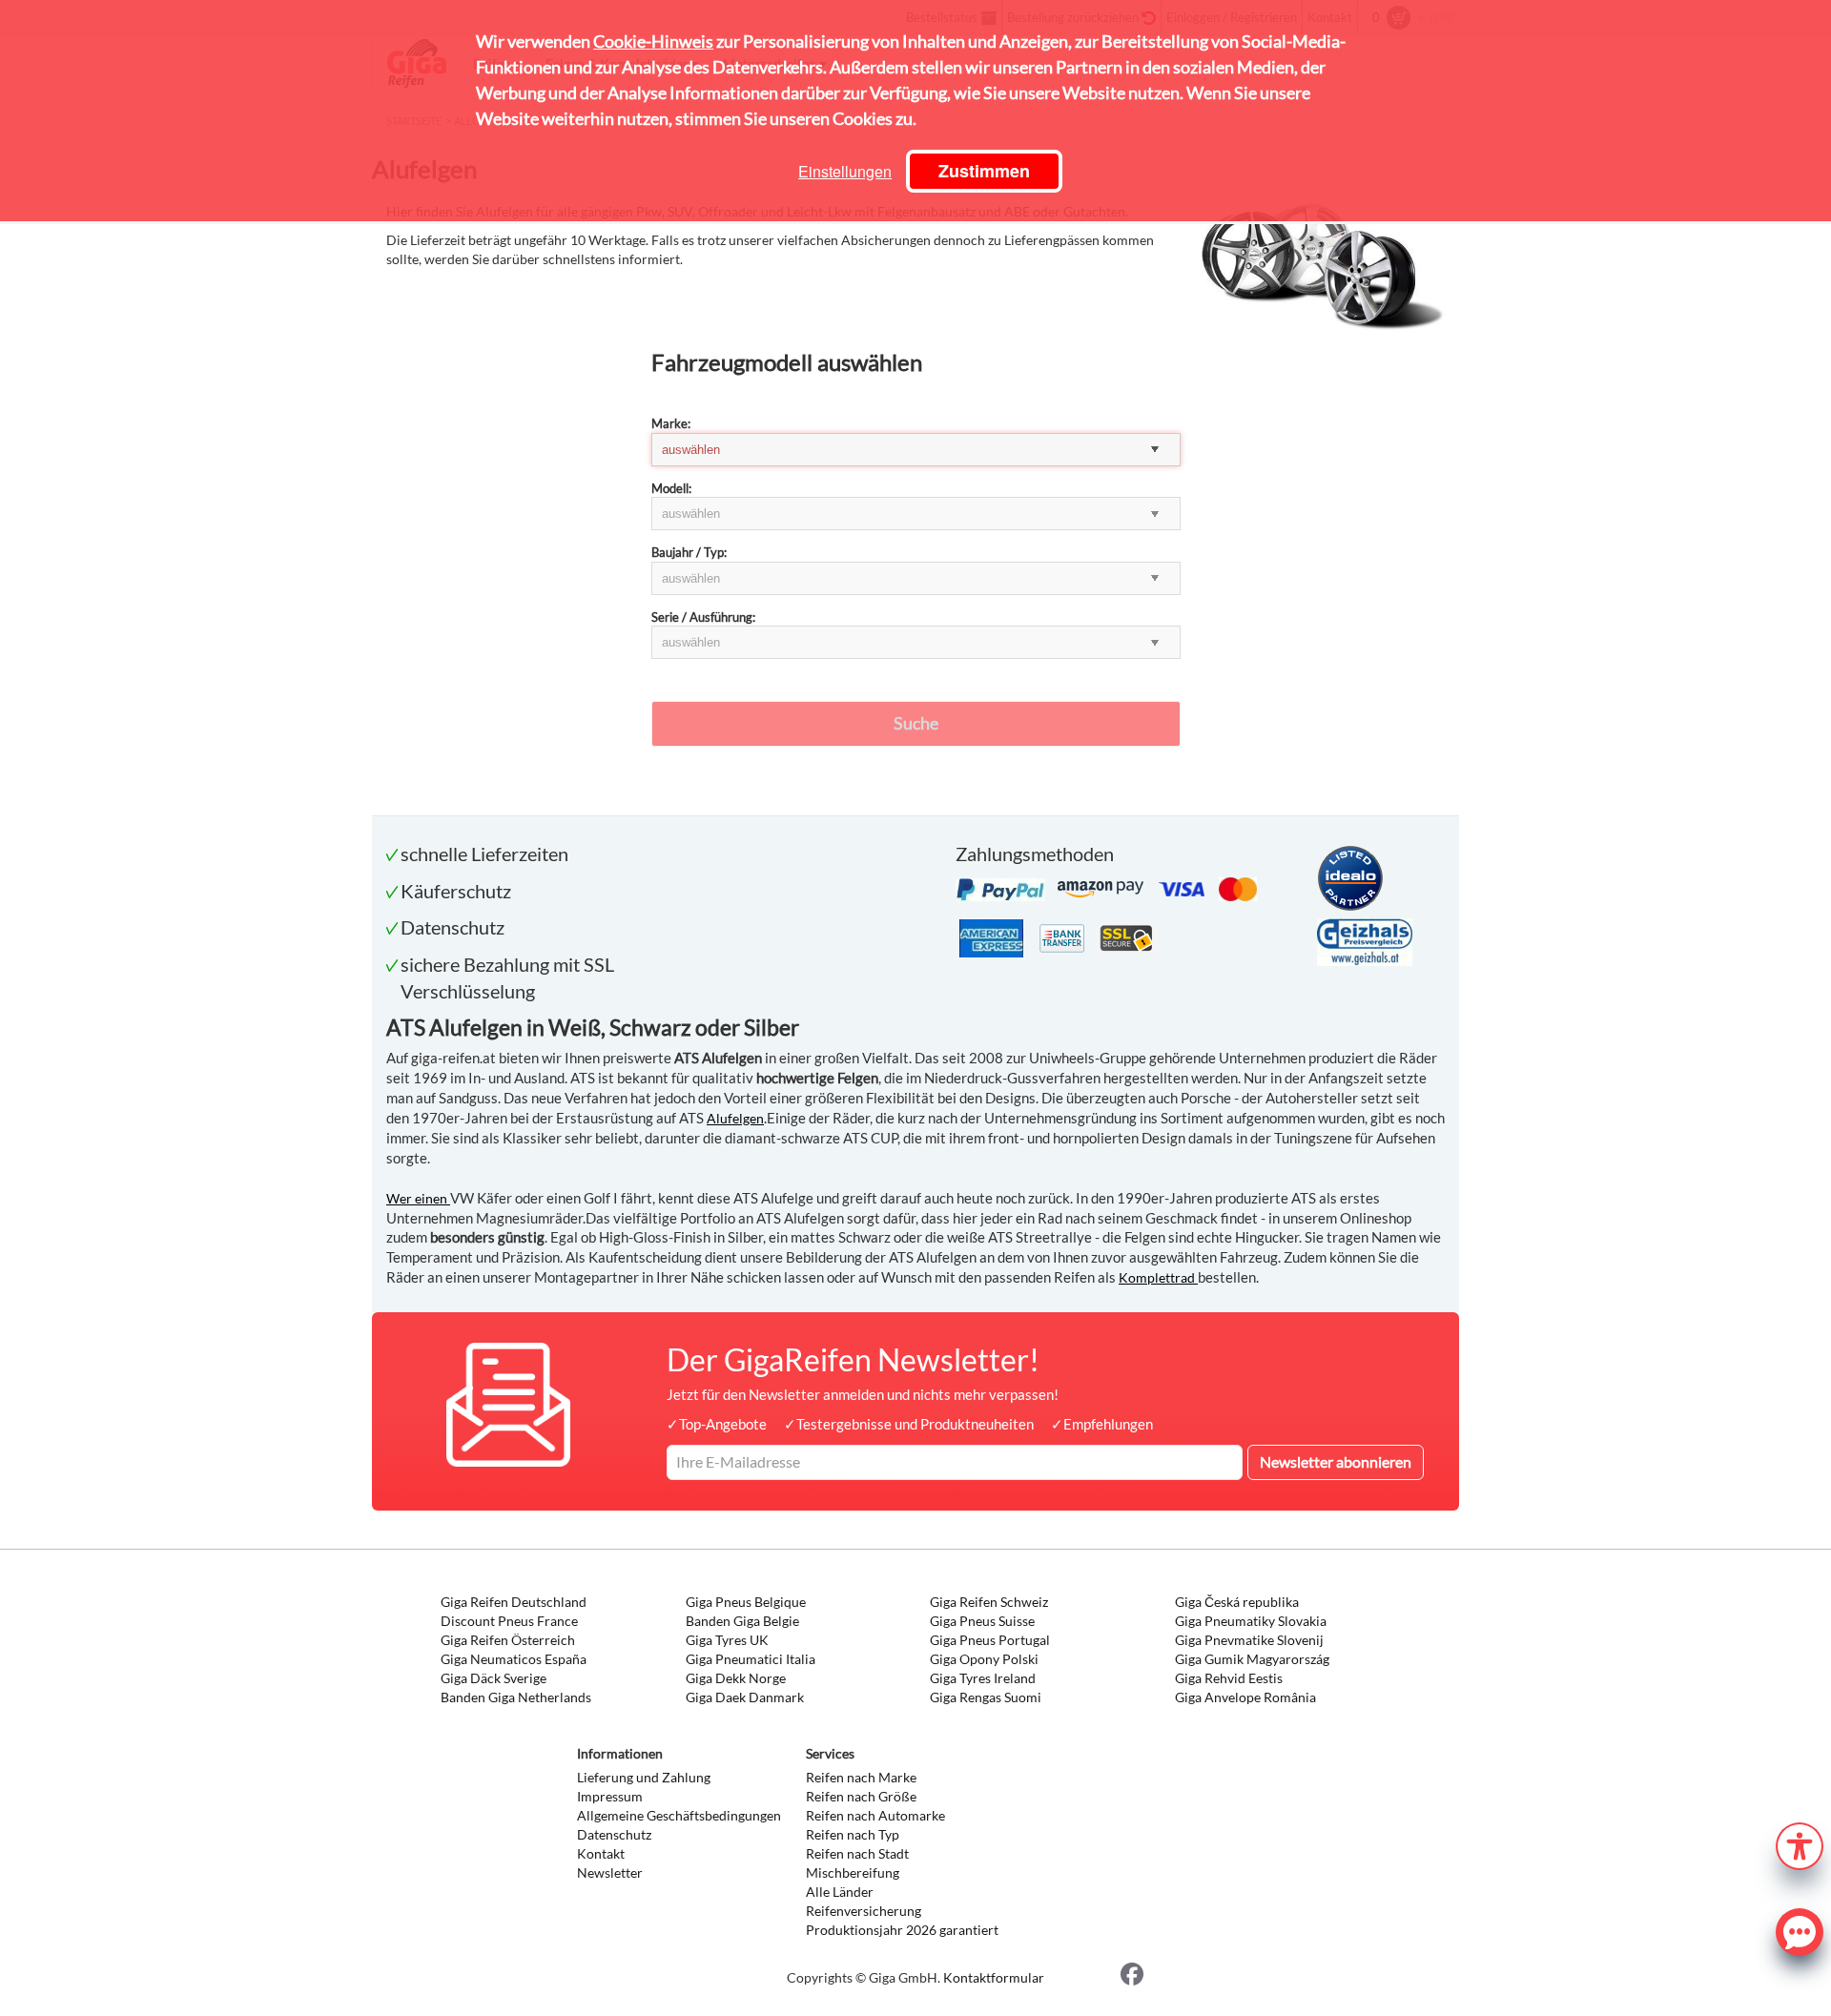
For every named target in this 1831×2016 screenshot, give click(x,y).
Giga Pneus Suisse (982, 1621)
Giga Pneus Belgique (746, 1602)
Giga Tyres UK (727, 1640)
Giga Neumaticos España (514, 1659)
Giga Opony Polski (984, 1659)
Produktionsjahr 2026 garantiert (902, 1930)
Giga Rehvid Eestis (1229, 1678)
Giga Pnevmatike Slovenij (1249, 1640)
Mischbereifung (853, 1872)
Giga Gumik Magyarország (1252, 1659)
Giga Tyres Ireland (983, 1678)
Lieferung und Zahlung (644, 1777)
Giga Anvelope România (1245, 1697)
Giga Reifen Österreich (508, 1640)
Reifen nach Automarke (875, 1815)
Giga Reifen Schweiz (989, 1602)
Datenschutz (614, 1834)
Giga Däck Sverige (494, 1678)
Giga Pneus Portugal (990, 1640)
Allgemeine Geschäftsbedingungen (679, 1815)
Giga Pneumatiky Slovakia (1251, 1621)
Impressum (610, 1796)
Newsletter (610, 1872)
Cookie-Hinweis (653, 41)
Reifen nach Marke (861, 1777)
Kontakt (601, 1853)
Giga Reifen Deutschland (514, 1602)
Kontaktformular (994, 1977)
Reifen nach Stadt (857, 1853)
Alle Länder (840, 1892)
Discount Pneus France (509, 1621)
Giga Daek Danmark (745, 1697)
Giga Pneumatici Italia (751, 1659)
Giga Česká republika (1237, 1602)
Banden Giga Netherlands (516, 1697)
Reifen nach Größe (861, 1796)
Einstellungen (845, 171)
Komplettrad (1158, 1277)
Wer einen (418, 1198)
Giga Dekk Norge (736, 1678)
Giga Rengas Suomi (986, 1697)
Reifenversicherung (864, 1911)
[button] (1800, 1844)
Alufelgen (735, 1118)
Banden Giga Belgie (742, 1621)
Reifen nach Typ (853, 1834)
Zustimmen (984, 171)
